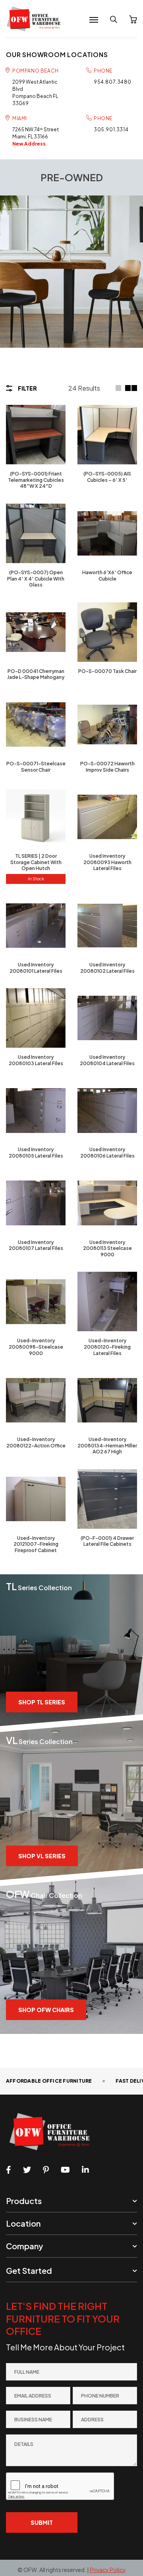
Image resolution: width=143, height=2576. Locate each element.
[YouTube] (65, 2170)
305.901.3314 (111, 129)
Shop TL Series (42, 1702)
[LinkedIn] (85, 2170)
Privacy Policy (108, 2570)
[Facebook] (9, 2170)
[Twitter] (27, 2170)
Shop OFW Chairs (46, 2010)
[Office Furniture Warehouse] (36, 19)
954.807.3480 (112, 82)
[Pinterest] (46, 2170)
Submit (42, 2522)
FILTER (27, 388)
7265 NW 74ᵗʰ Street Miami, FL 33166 (36, 137)
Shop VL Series (42, 1856)
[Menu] (94, 20)
